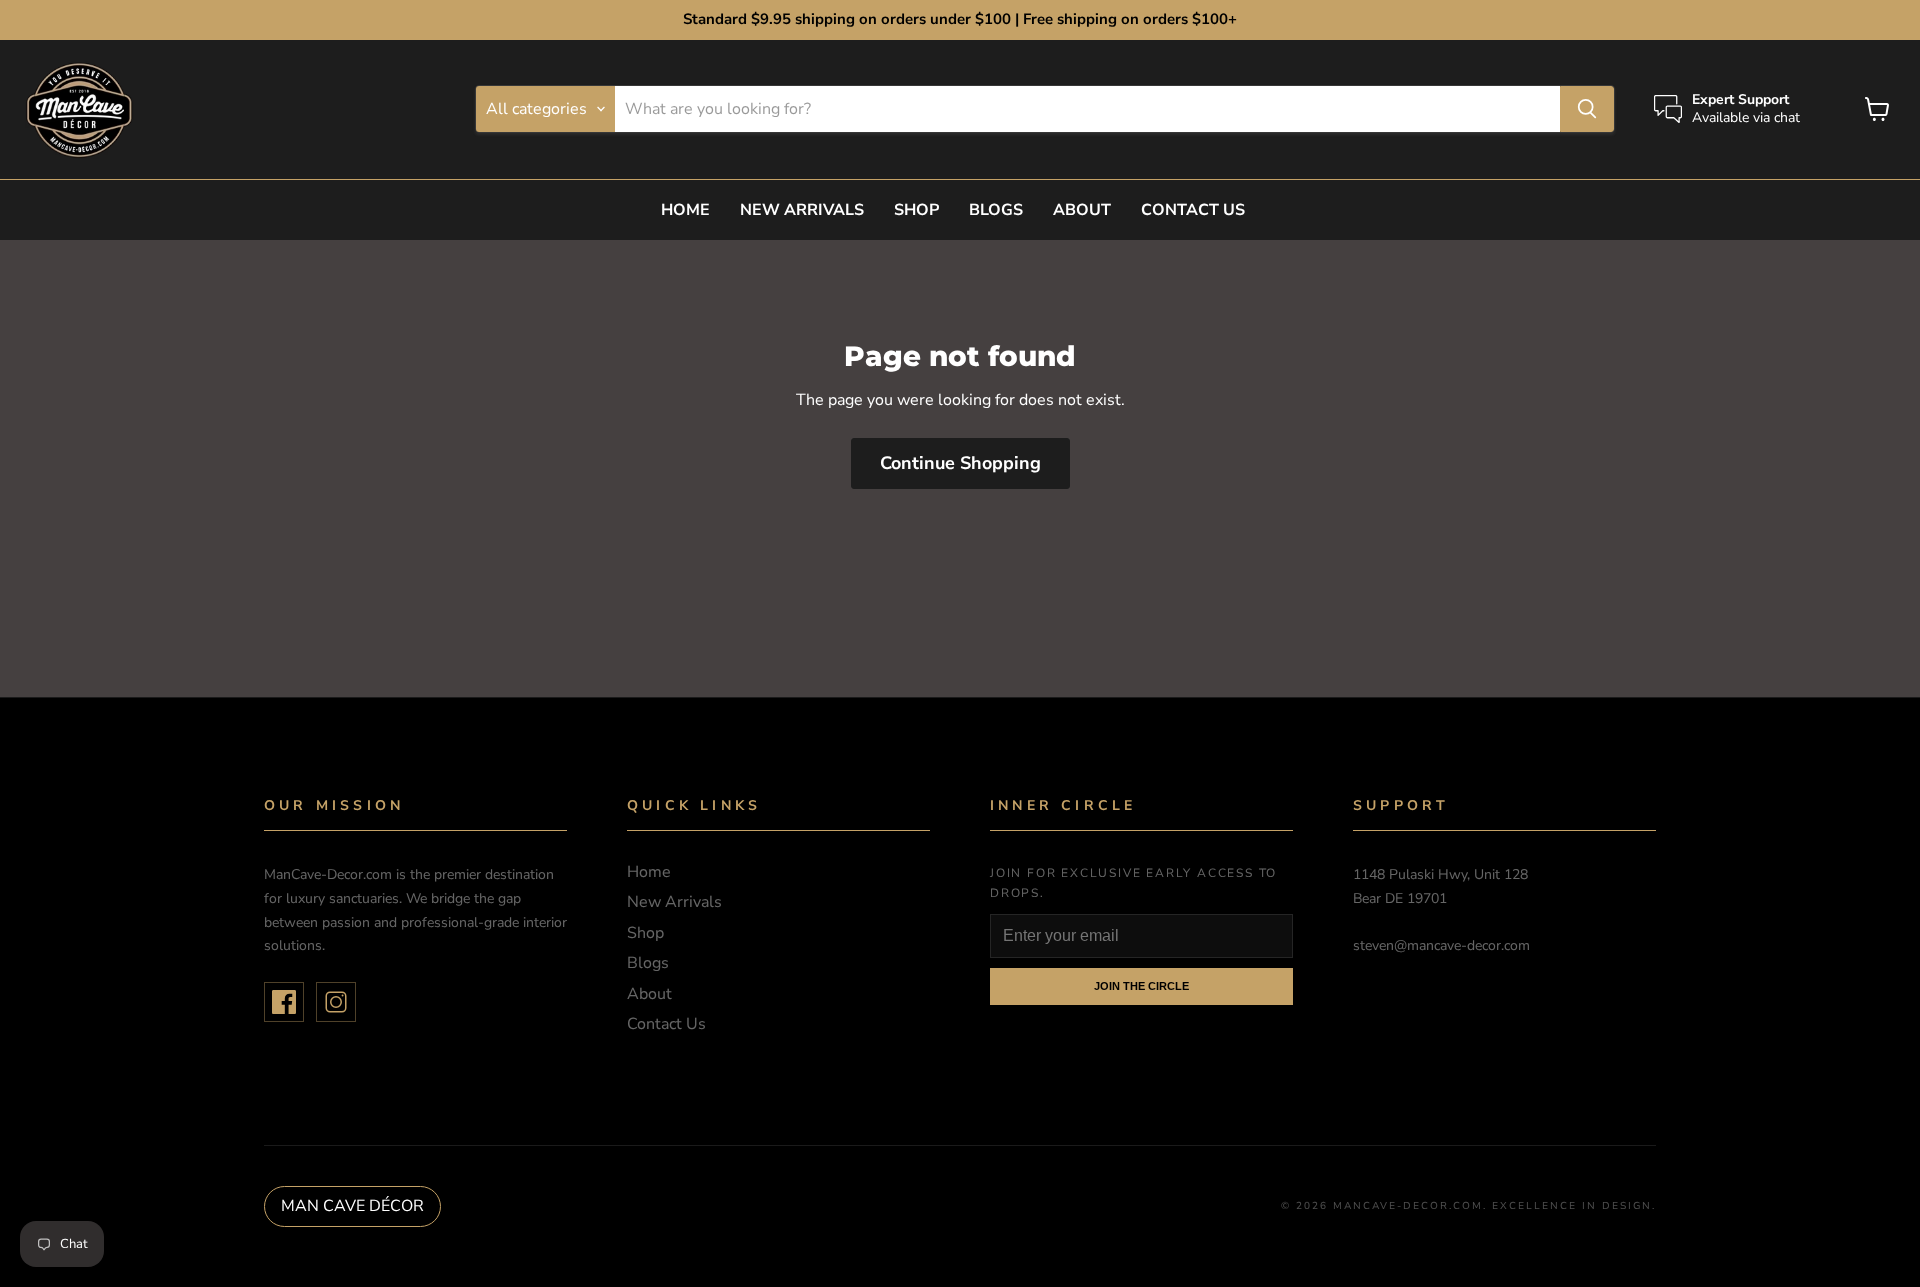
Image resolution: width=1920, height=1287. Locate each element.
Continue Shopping (960, 463)
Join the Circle (1141, 986)
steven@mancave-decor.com (1441, 945)
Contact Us (1193, 210)
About (1082, 210)
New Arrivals (802, 210)
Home (685, 210)
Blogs (996, 210)
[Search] (1587, 109)
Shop (916, 210)
